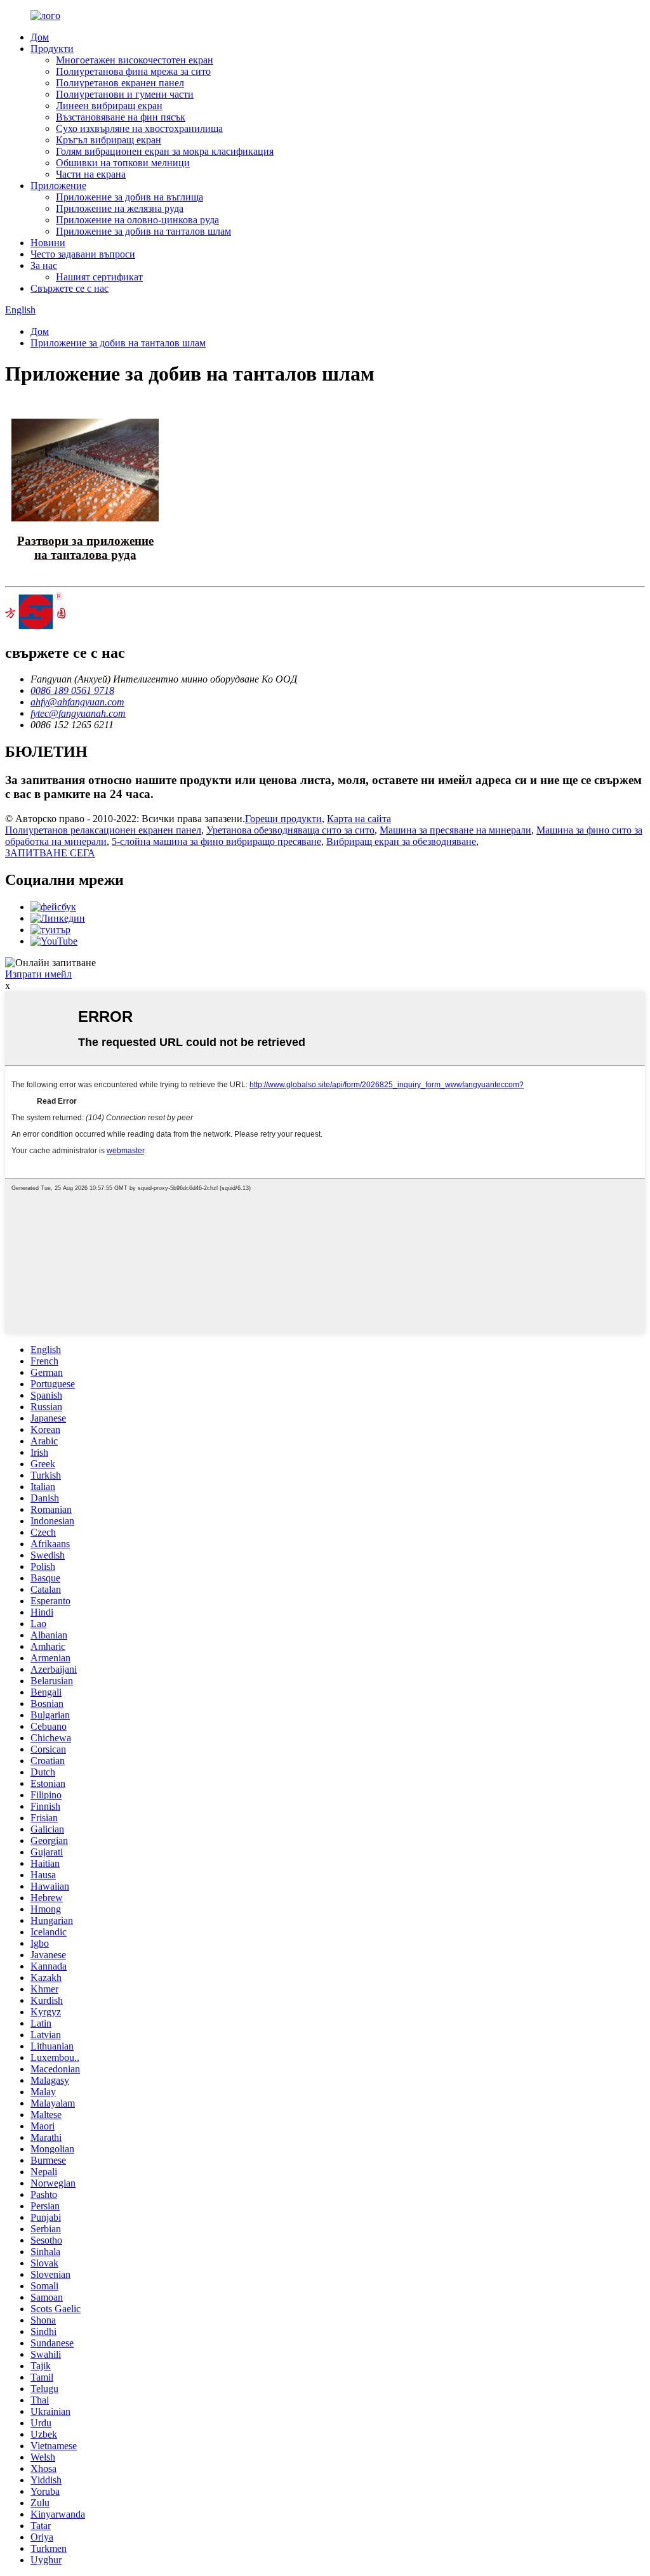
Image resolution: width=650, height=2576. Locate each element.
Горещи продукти (283, 819)
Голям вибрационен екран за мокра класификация (165, 151)
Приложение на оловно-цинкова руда (137, 220)
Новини (48, 243)
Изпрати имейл (38, 974)
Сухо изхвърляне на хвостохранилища (139, 128)
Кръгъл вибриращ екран (109, 140)
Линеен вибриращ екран (109, 106)
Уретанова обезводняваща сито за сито (290, 830)
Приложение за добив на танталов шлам (143, 231)
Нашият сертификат (99, 277)
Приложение (58, 186)
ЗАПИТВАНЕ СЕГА (50, 853)
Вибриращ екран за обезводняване (401, 841)
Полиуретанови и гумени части (125, 94)
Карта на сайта (359, 819)
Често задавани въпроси (83, 254)
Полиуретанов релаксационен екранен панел (103, 830)
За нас (44, 265)
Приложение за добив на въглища (129, 197)
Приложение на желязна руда (120, 208)
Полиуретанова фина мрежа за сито (133, 71)
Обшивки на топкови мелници (123, 163)
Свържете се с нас (70, 288)
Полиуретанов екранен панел (120, 83)
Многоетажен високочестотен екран (135, 60)
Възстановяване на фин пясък (121, 117)
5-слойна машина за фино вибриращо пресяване (216, 841)
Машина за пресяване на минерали (455, 830)
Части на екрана (91, 174)
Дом (40, 37)
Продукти (52, 49)
